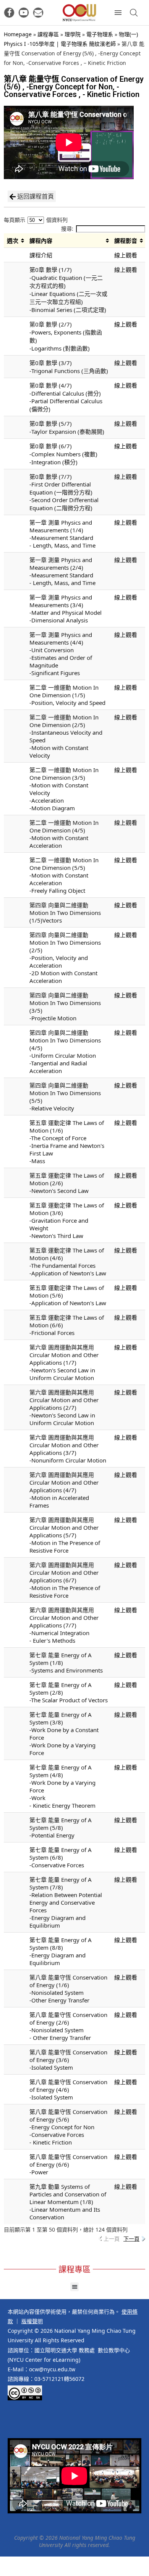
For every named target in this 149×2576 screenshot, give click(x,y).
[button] (75, 2287)
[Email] (38, 13)
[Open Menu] (118, 13)
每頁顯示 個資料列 (36, 220)
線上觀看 (126, 255)
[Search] (134, 13)
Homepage (18, 34)
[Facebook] (9, 13)
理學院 (73, 34)
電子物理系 (100, 34)
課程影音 (126, 241)
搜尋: (67, 229)
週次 (13, 241)
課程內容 (41, 241)
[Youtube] (24, 13)
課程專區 (48, 34)
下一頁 (131, 2239)
